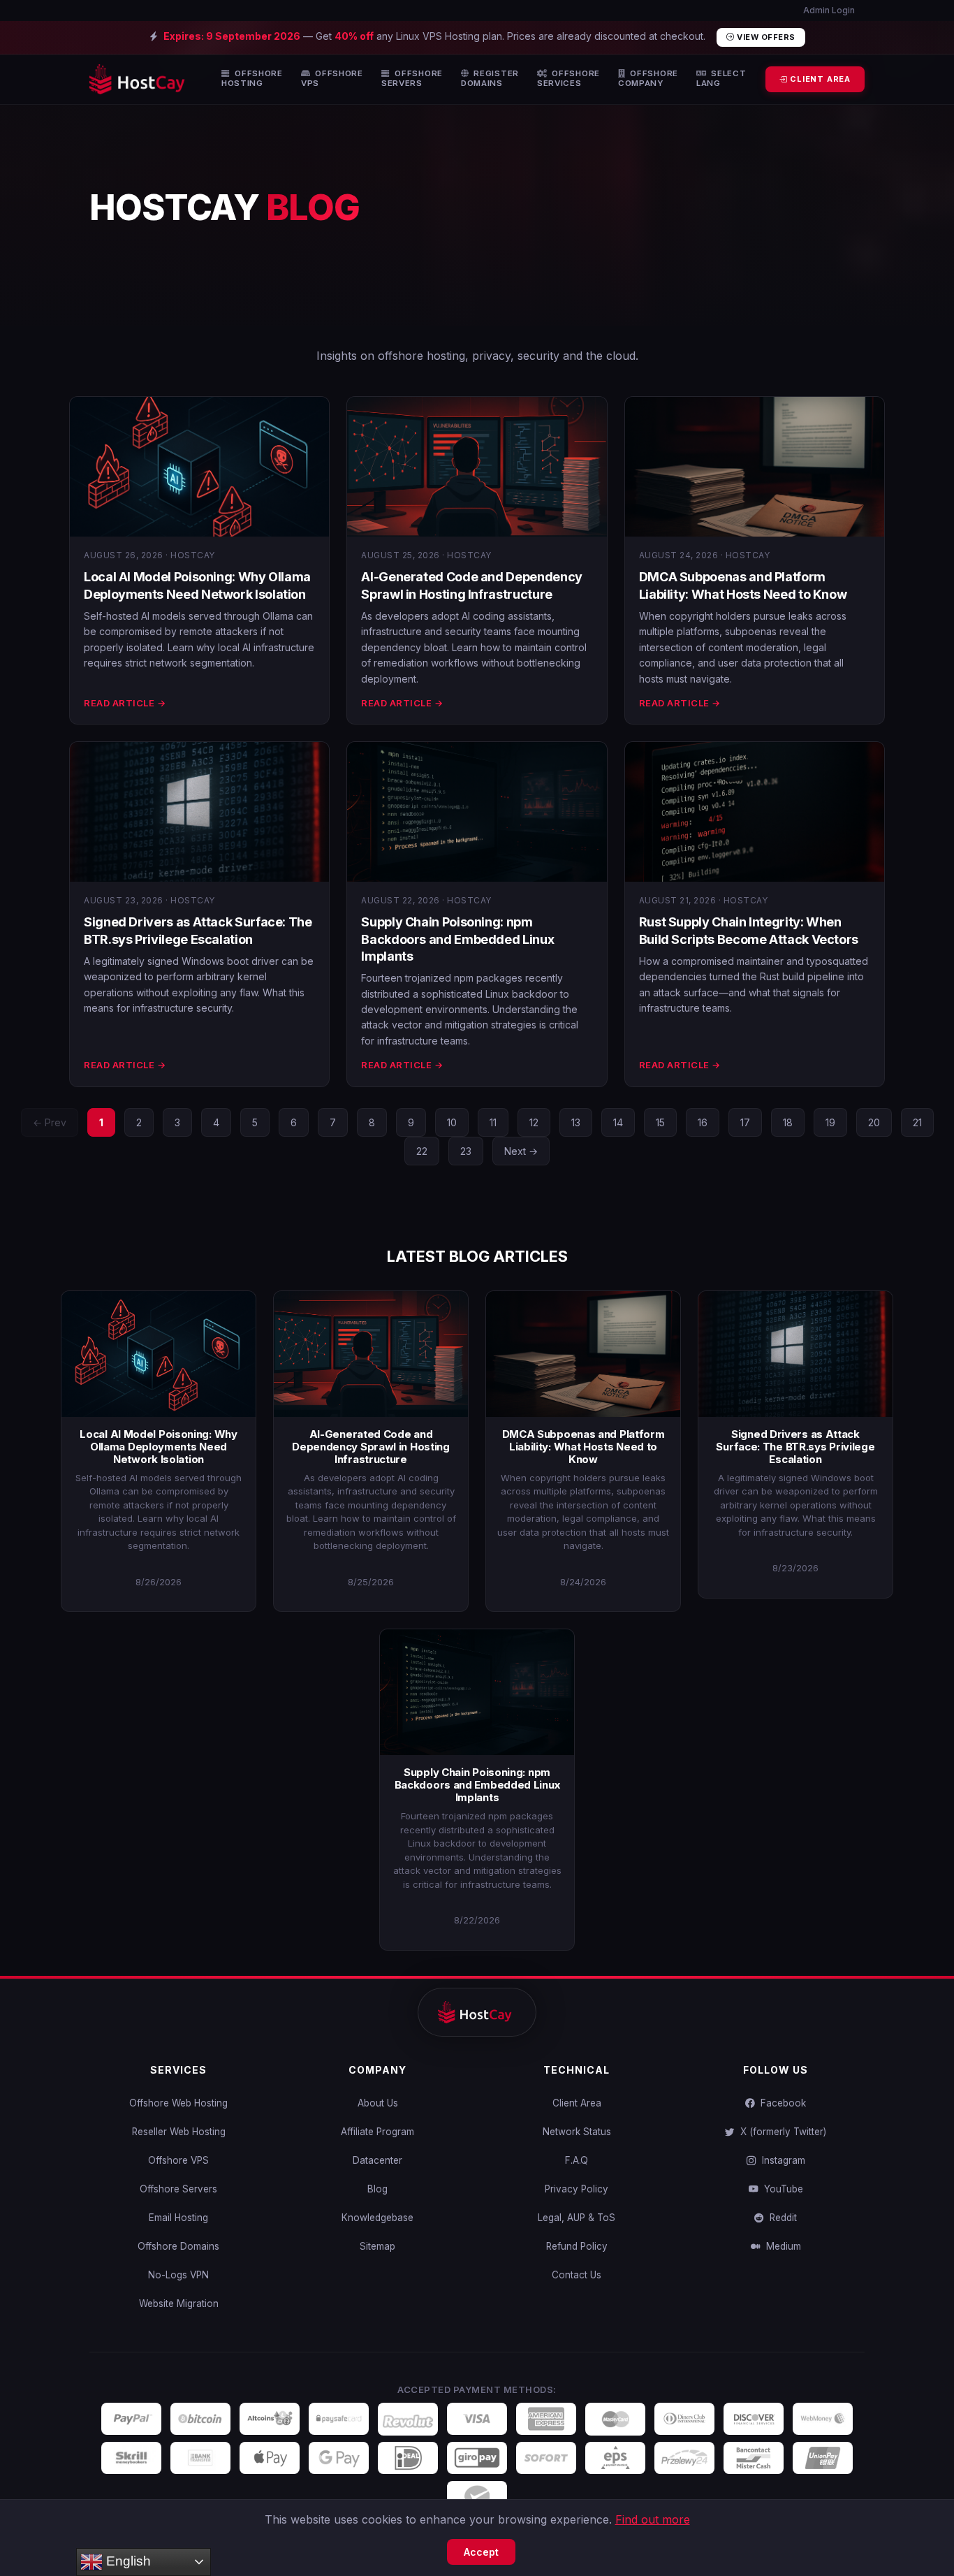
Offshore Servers (178, 2189)
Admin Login (828, 10)
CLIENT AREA (819, 79)
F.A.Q (577, 2160)
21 (917, 1122)
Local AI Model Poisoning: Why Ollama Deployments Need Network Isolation (158, 1447)
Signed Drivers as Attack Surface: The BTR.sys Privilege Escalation (795, 1447)
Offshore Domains (178, 2246)
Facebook (780, 2103)
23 (466, 1151)
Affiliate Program (377, 2132)
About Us (378, 2103)
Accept (481, 2552)
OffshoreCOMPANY (648, 79)
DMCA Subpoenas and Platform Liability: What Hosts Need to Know (584, 1447)
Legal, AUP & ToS (577, 2218)
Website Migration (179, 2304)
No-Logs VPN (178, 2275)
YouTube (781, 2189)
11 (493, 1122)
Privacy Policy (577, 2189)
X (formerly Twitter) (780, 2132)
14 (618, 1122)
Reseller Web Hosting (179, 2132)
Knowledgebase (377, 2218)
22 (422, 1151)
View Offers (765, 37)
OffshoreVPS (332, 79)
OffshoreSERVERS (412, 79)
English (127, 2561)
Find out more (653, 2519)
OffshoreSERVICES (568, 79)
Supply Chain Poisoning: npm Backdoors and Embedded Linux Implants (457, 939)
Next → (521, 1151)
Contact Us (577, 2275)
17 (745, 1122)
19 (830, 1122)
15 (660, 1122)
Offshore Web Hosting (178, 2103)
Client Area (577, 2103)
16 (703, 1122)
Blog (377, 2189)
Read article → (125, 703)
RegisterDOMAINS (490, 79)
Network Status (577, 2132)
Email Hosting (178, 2218)
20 (874, 1122)
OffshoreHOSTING (252, 79)
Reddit (780, 2218)
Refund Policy (577, 2246)
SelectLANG (721, 79)
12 (534, 1122)
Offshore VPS (178, 2160)
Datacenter (377, 2160)
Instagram (781, 2160)
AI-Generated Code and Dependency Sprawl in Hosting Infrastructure (371, 1447)
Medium (781, 2246)
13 (576, 1122)
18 (788, 1122)
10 (452, 1122)
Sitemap (377, 2246)
